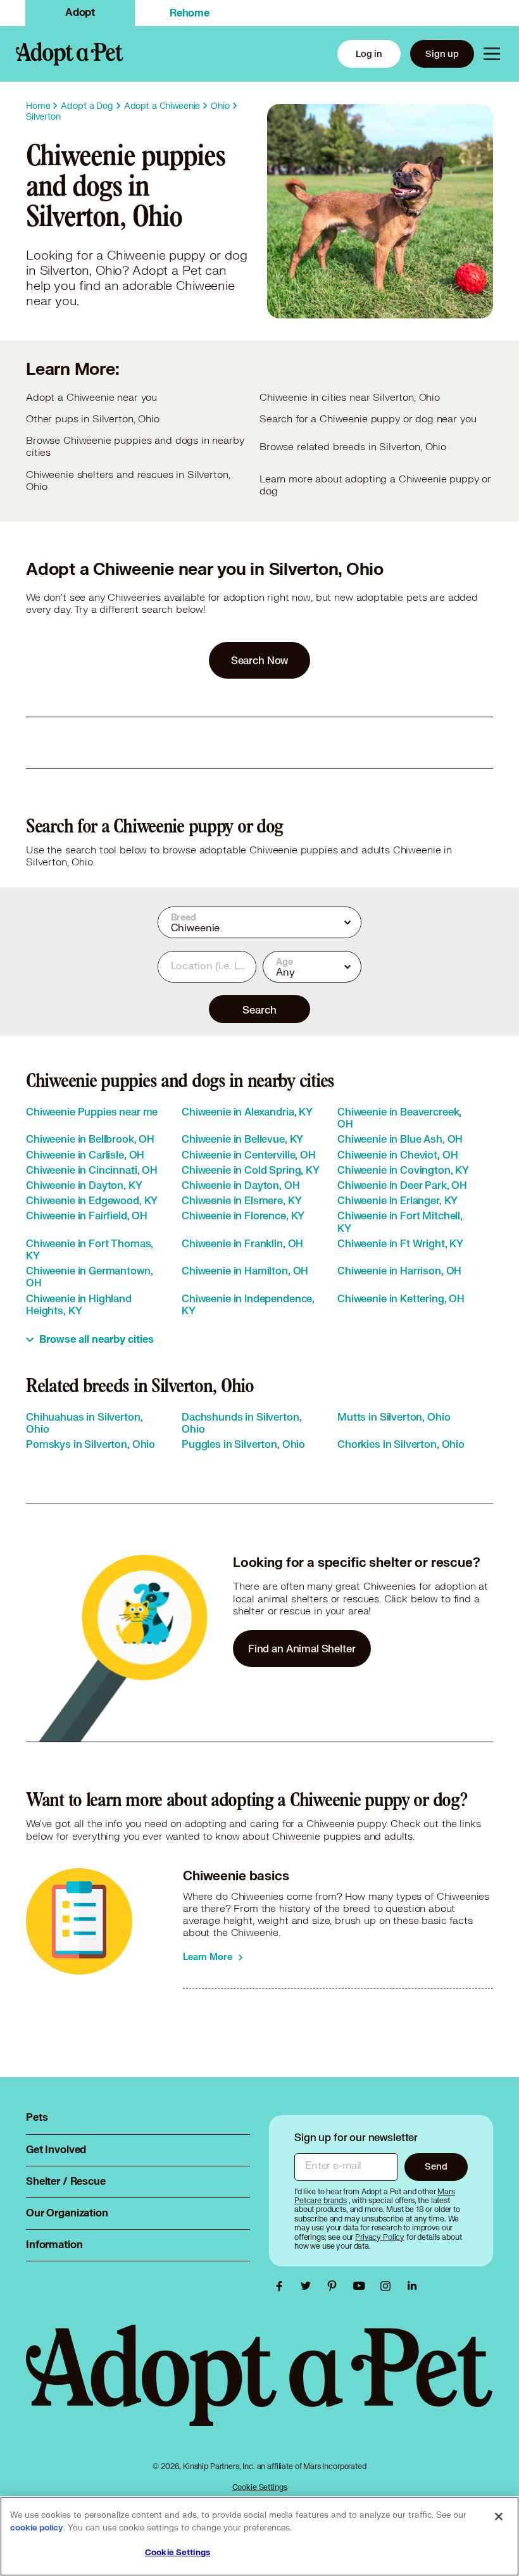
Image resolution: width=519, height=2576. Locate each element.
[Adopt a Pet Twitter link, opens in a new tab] (309, 2286)
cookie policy (37, 2528)
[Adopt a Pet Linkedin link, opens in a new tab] (412, 2286)
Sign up (442, 53)
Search (259, 1009)
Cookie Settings (260, 2487)
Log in (369, 53)
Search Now (260, 660)
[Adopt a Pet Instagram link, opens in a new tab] (389, 2286)
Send (436, 2166)
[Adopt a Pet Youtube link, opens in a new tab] (362, 2286)
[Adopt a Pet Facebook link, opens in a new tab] (282, 2286)
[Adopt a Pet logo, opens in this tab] (259, 2388)
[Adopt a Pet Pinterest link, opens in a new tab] (335, 2286)
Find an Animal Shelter (302, 1648)
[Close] (499, 2516)
